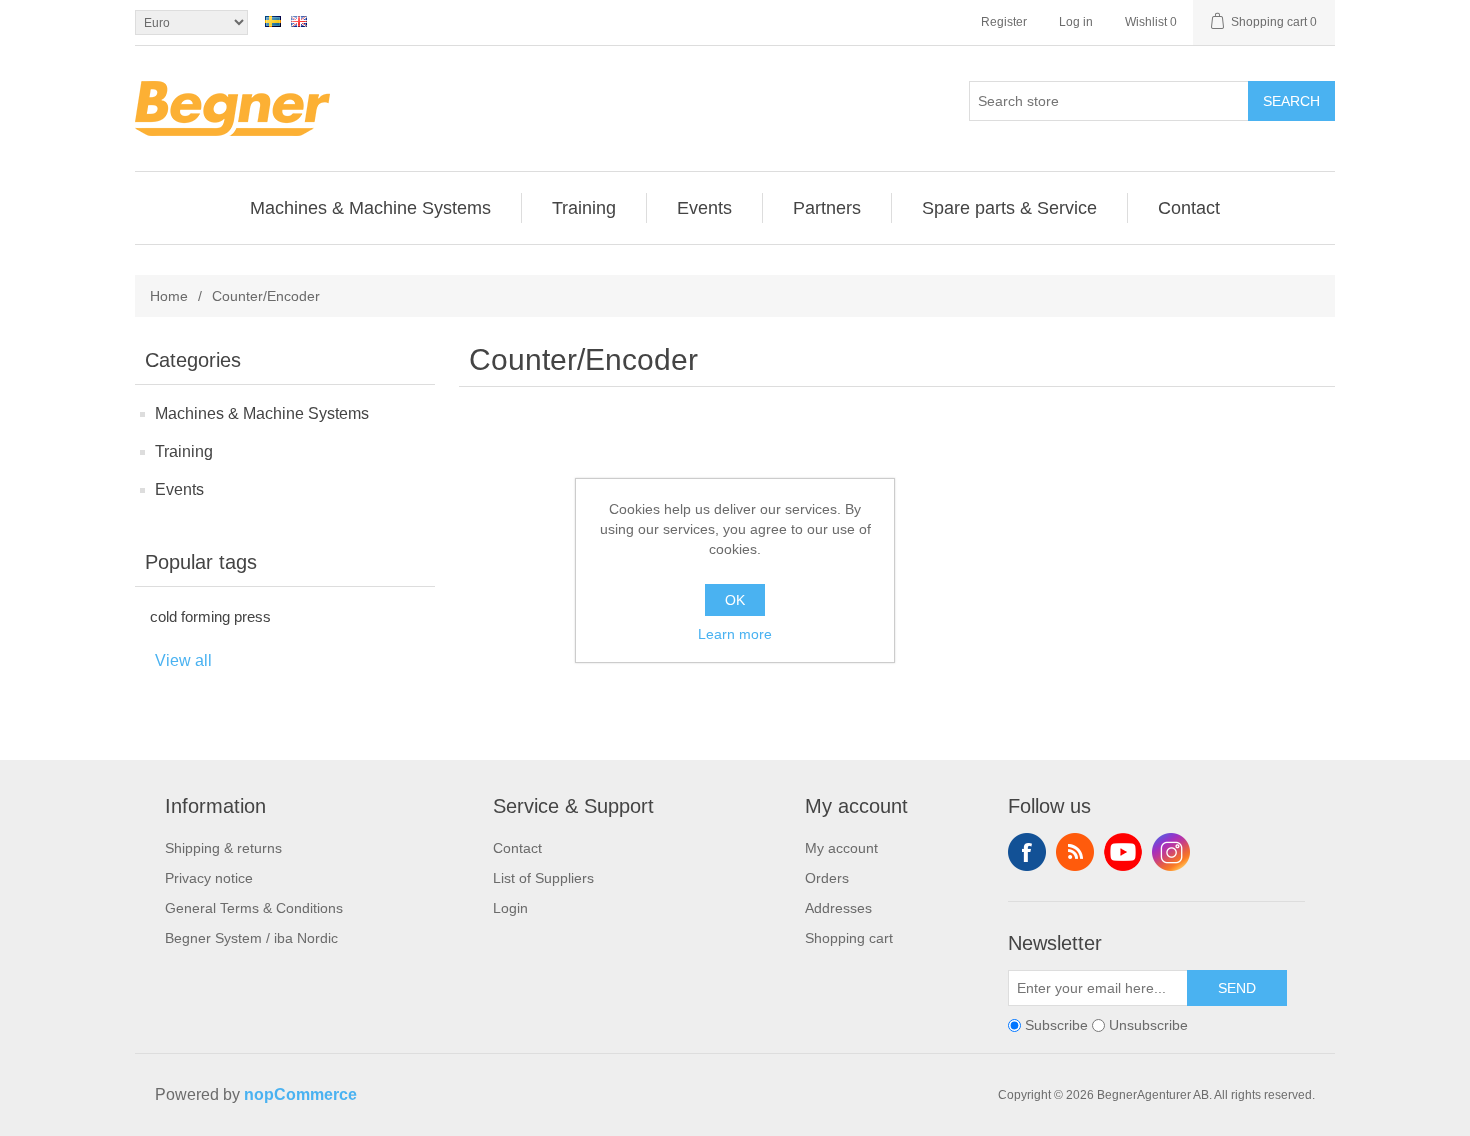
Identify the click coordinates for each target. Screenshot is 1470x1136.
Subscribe (1056, 1025)
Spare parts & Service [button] (1009, 208)
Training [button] (584, 208)
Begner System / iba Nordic (251, 938)
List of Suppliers (543, 878)
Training (184, 451)
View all (183, 660)
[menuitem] (371, 208)
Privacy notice (209, 878)
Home (169, 296)
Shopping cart (849, 938)
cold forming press (210, 616)
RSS (1075, 852)
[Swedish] (273, 21)
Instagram (1171, 852)
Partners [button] (827, 208)
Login (510, 908)
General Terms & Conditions (254, 908)
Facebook (1027, 852)
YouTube (1123, 852)
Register (1004, 22)
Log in (1076, 22)
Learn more (735, 634)
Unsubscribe (1148, 1025)
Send (1237, 988)
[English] (299, 21)
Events (179, 489)
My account (841, 848)
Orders (827, 878)
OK (735, 600)
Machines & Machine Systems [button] (370, 208)
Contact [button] (1189, 208)
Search (1291, 101)
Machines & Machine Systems (262, 413)
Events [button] (704, 208)
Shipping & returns (223, 848)
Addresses (838, 908)
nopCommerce (300, 1094)
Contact (517, 848)
